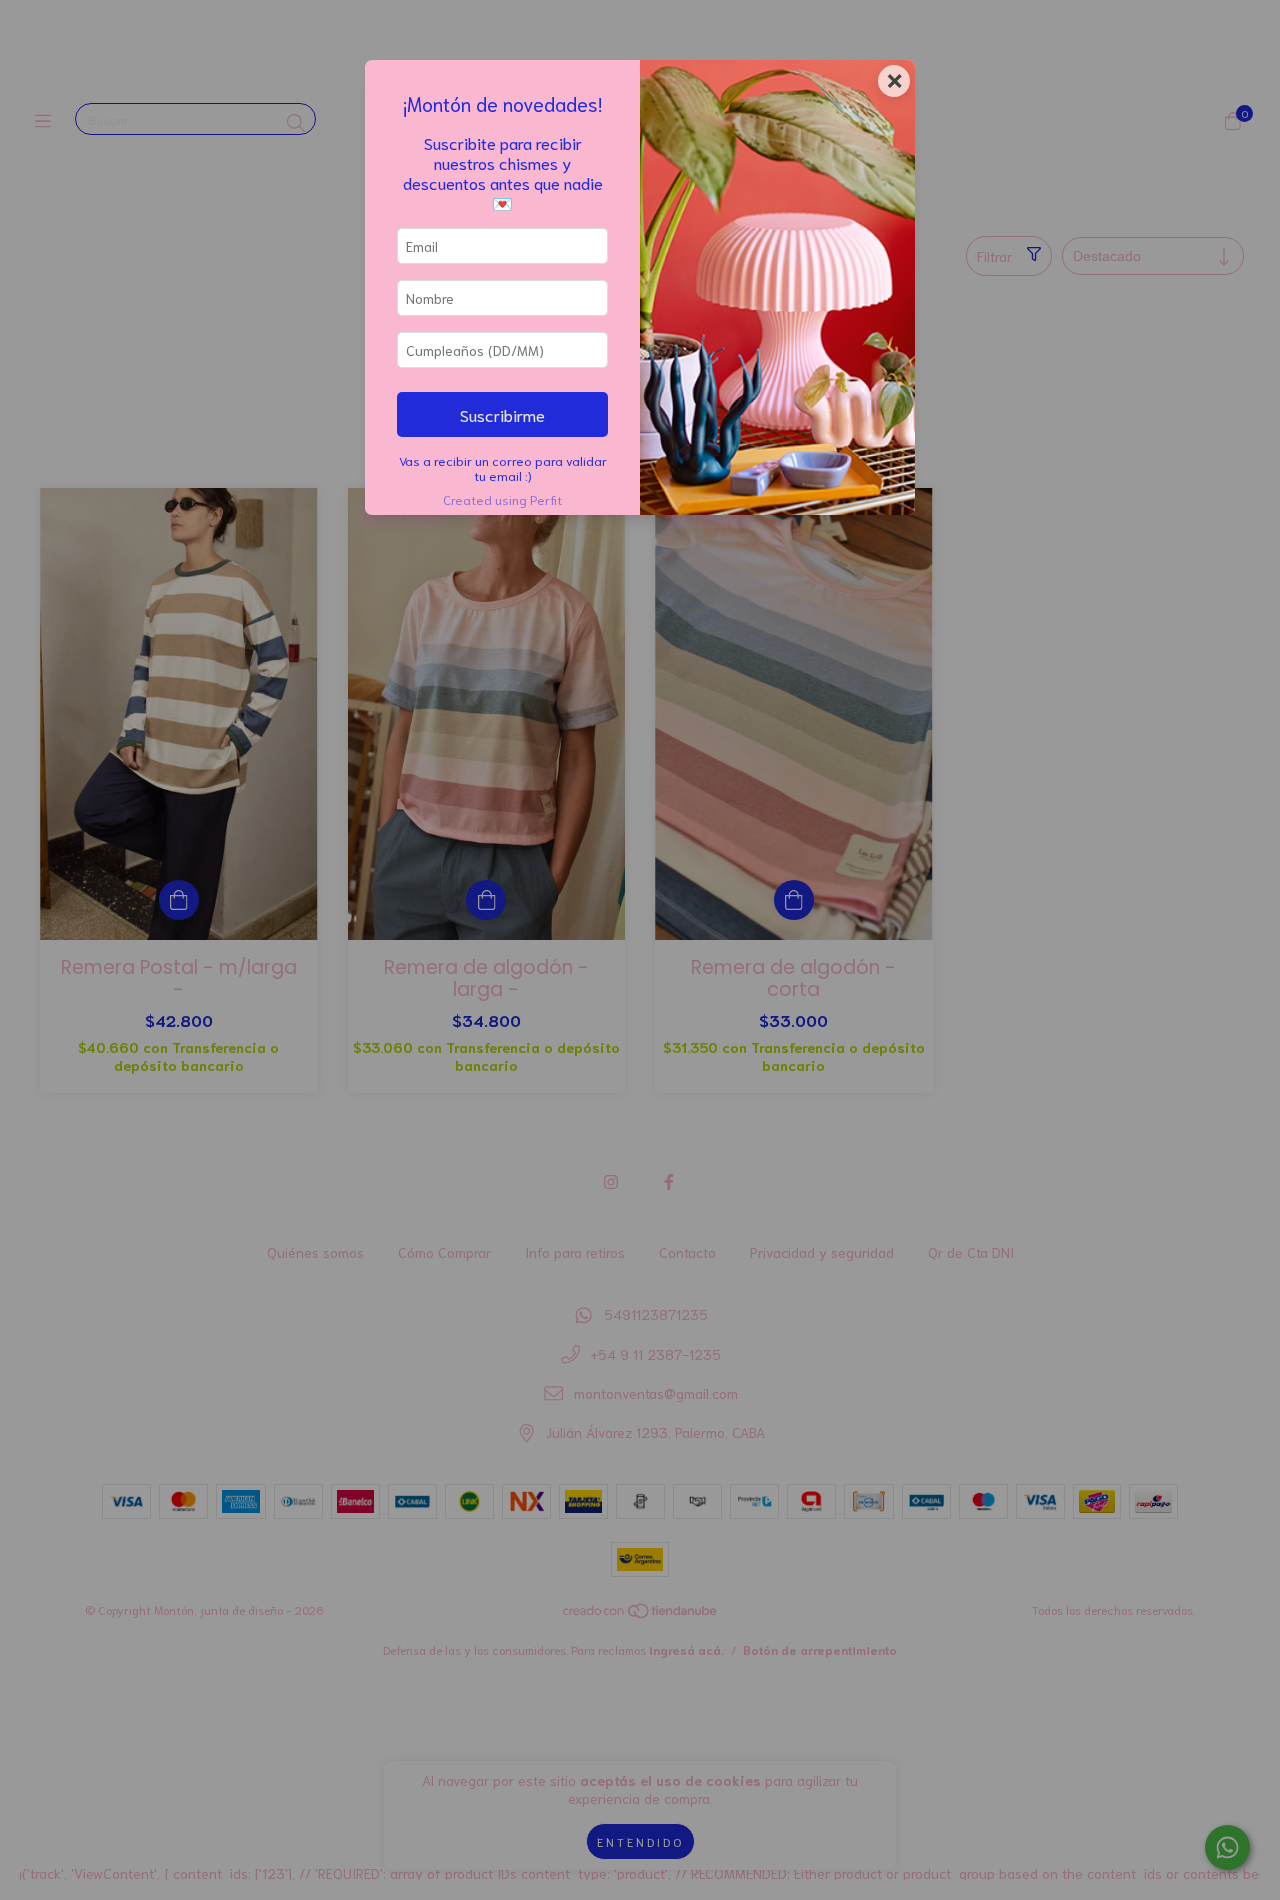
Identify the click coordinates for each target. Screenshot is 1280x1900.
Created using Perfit (502, 499)
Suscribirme (502, 414)
